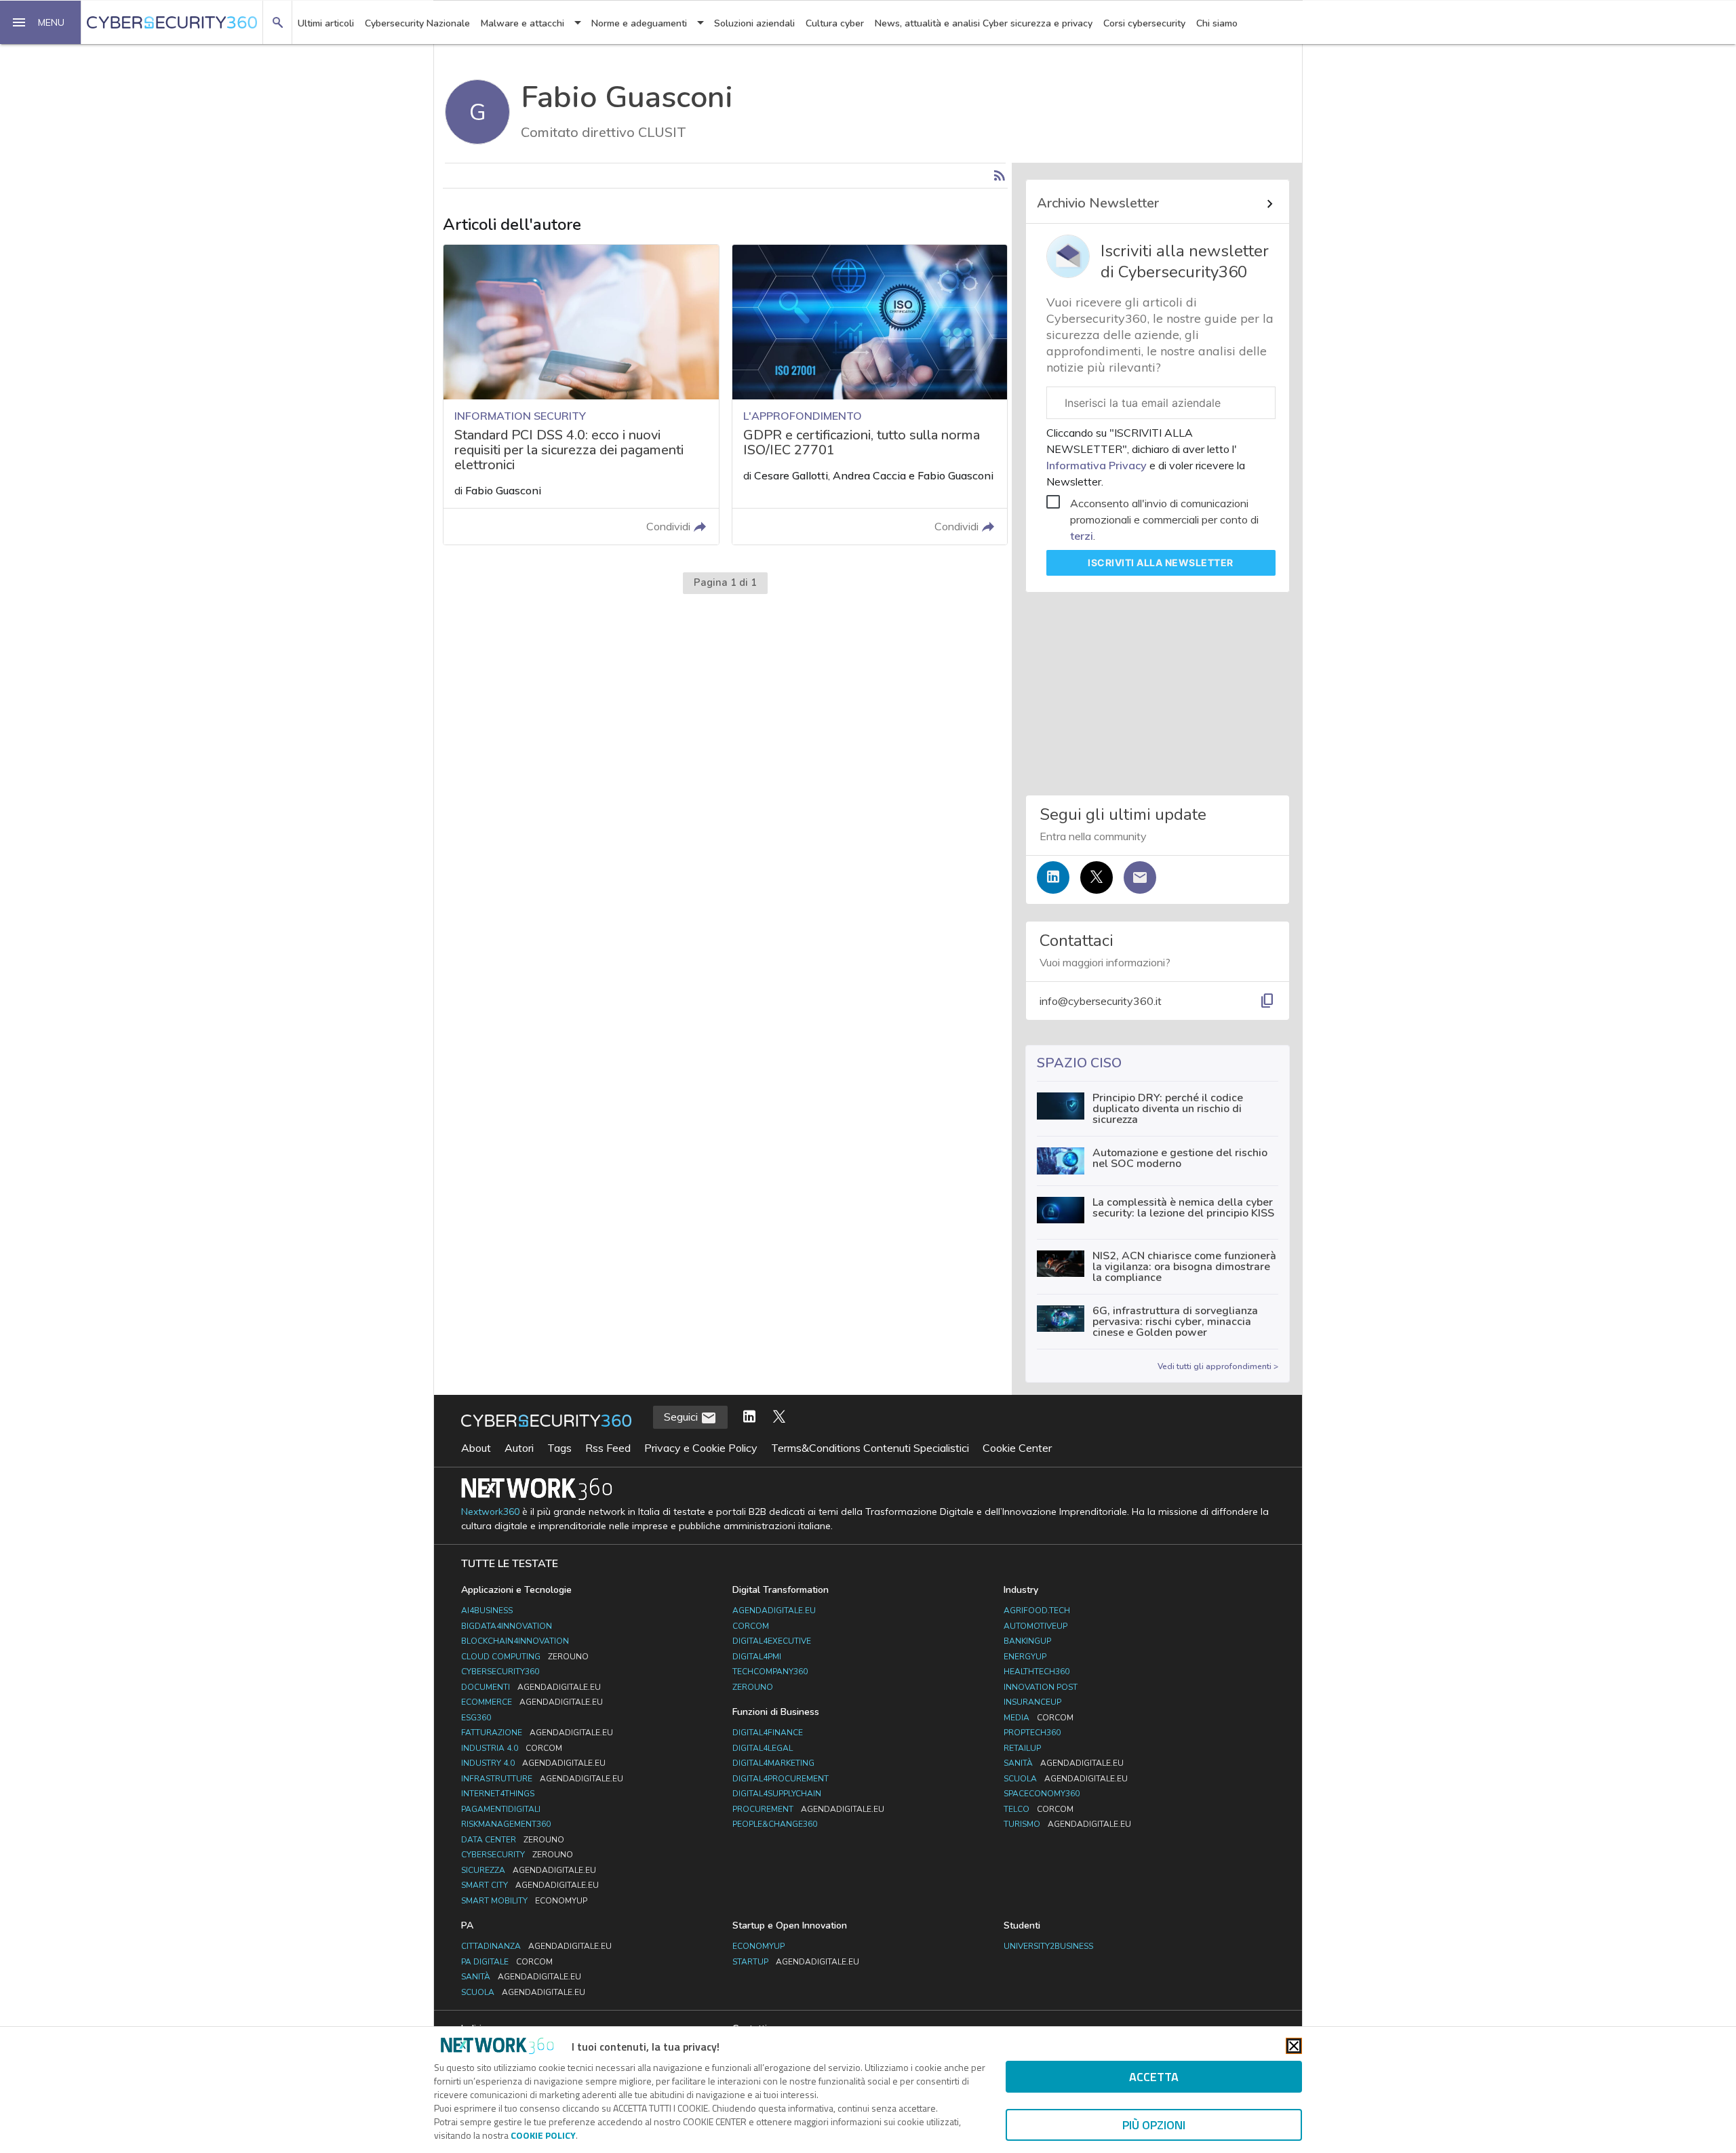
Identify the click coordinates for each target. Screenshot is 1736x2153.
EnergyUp (1025, 1657)
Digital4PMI (757, 1657)
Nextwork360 (490, 1512)
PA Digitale (507, 1962)
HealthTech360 (1037, 1672)
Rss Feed (608, 1448)
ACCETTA (1154, 2077)
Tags (559, 1448)
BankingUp (1027, 1641)
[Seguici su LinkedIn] (1053, 877)
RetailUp (1022, 1748)
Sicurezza (529, 1870)
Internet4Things (498, 1794)
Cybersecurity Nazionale (417, 23)
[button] (41, 22)
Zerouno (753, 1687)
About (476, 1448)
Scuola (1066, 1779)
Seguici (682, 1417)
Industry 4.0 (533, 1763)
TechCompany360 (770, 1672)
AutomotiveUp (1035, 1626)
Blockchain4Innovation (515, 1641)
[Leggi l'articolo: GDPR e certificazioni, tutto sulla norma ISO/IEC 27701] (870, 394)
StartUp (796, 1962)
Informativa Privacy (1098, 465)
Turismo (1067, 1824)
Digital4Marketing (773, 1763)
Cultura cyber (835, 23)
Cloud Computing (525, 1657)
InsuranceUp (1032, 1702)
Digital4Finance (768, 1733)
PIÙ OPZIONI (1154, 2125)
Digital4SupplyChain (777, 1794)
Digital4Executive (772, 1641)
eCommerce (532, 1702)
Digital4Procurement (781, 1779)
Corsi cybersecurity (1144, 23)
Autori (519, 1448)
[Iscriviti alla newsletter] (1140, 877)
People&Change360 (775, 1824)
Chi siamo (1217, 23)
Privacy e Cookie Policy (701, 1448)
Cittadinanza (536, 1946)
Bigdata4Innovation (507, 1626)
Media (1039, 1718)
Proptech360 (1032, 1733)
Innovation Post (1041, 1687)
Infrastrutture (542, 1779)
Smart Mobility (524, 1901)
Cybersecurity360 (500, 1672)
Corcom (751, 1626)
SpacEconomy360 (1042, 1794)
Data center (513, 1840)
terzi (1082, 536)
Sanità (1064, 1763)
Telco (1039, 1809)
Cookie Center (1017, 1448)
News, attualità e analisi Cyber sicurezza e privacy (984, 23)
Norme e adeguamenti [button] (639, 23)
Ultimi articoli (326, 23)
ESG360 (476, 1718)
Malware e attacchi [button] (522, 23)
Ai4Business (487, 1611)
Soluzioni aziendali (754, 23)
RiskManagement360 (506, 1824)
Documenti (531, 1687)
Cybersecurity (517, 1855)
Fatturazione (537, 1733)
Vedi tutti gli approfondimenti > (1218, 1366)
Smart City (530, 1885)
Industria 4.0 (512, 1748)
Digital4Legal (763, 1748)
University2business (1048, 1946)
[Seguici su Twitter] (1097, 877)
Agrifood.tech (1037, 1611)
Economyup (758, 1946)
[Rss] (1000, 176)
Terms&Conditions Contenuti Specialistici (870, 1448)
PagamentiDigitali (501, 1809)
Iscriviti (1161, 562)
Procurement (808, 1809)
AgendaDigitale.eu (774, 1611)
